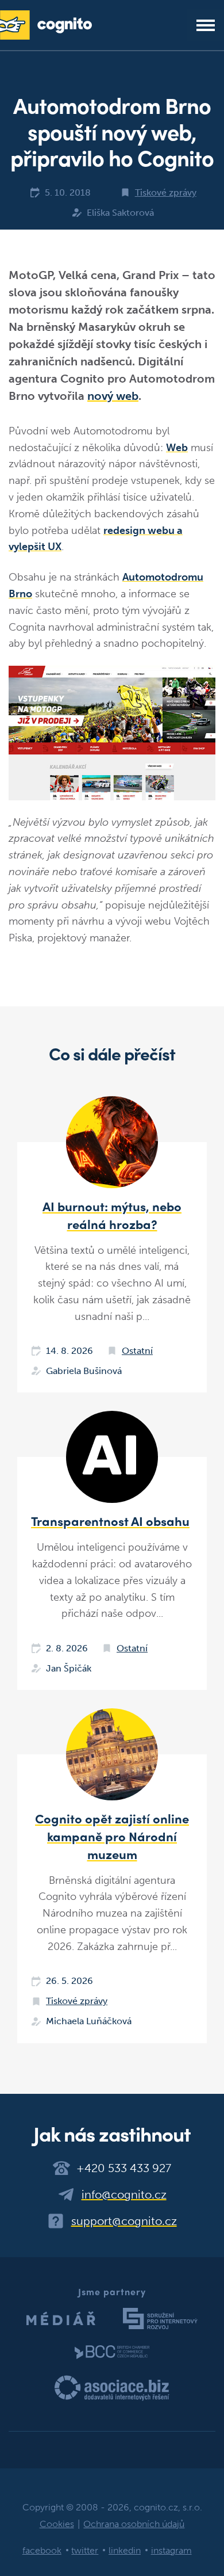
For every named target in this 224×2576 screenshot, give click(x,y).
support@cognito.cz (124, 2221)
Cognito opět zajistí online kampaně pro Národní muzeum (112, 1836)
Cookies (57, 2524)
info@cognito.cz (124, 2195)
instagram (171, 2550)
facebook (42, 2550)
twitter (85, 2550)
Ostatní (137, 1351)
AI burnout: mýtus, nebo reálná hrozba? (112, 1215)
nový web (113, 396)
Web (177, 448)
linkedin (125, 2550)
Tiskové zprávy (166, 192)
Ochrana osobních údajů (134, 2524)
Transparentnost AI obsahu (110, 1521)
